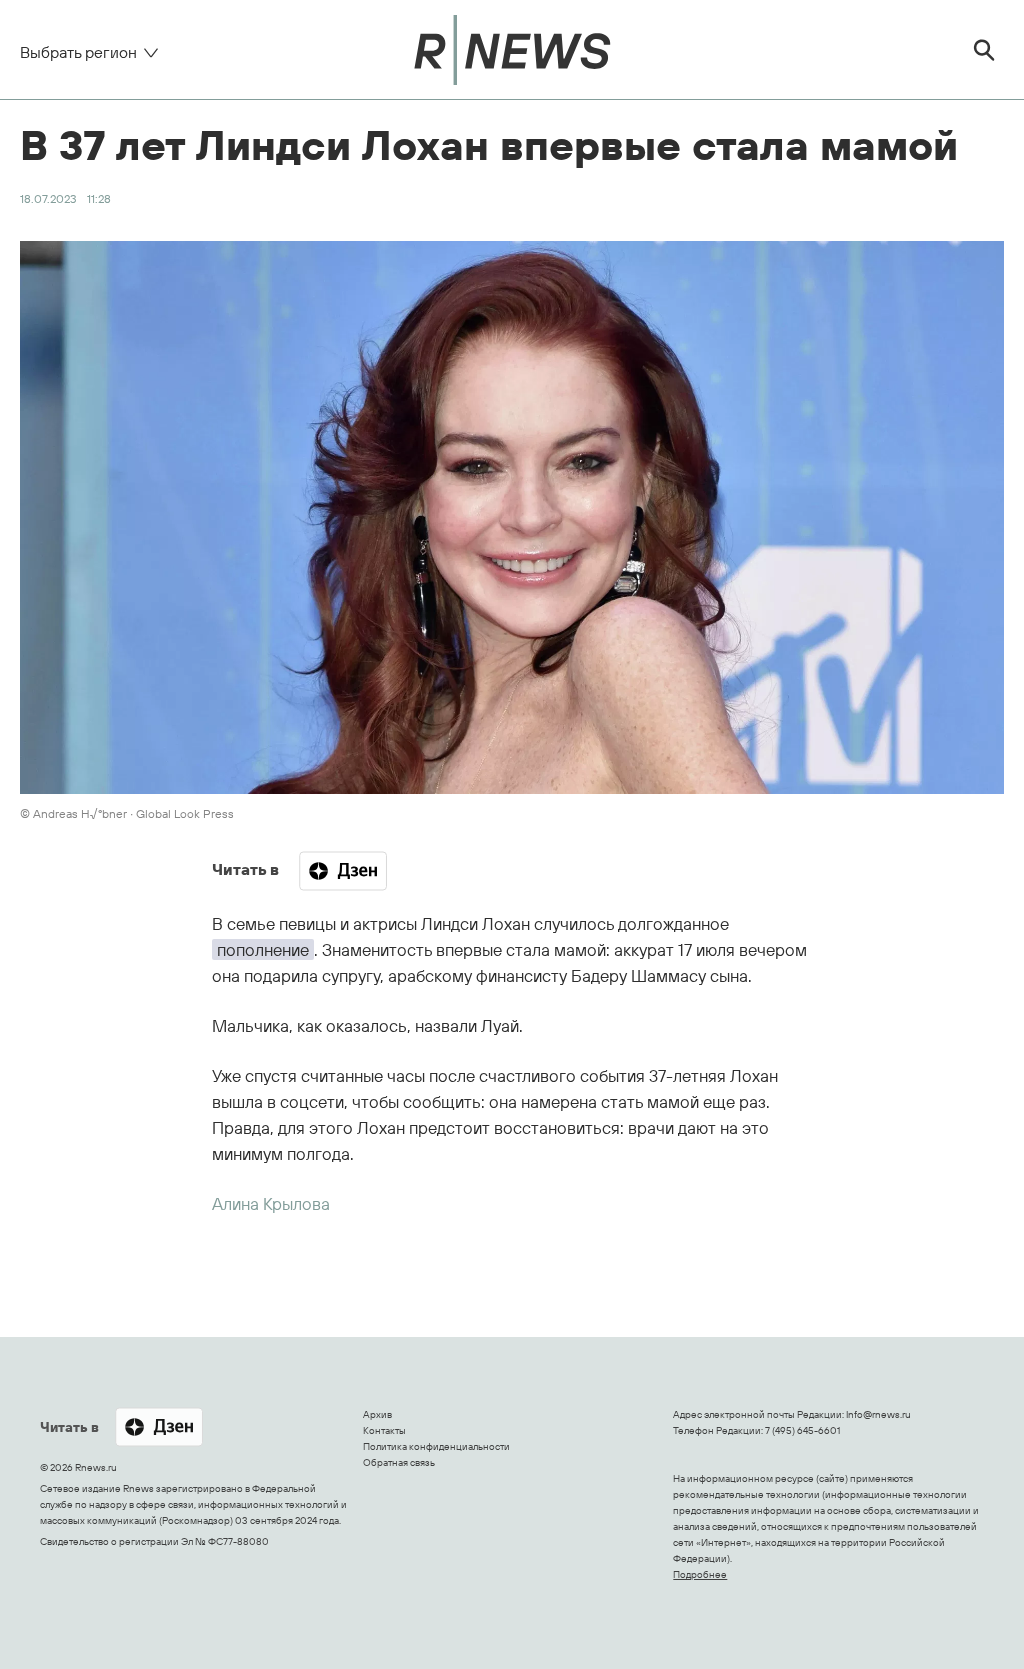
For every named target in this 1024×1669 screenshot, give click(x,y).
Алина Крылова (271, 1203)
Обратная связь (399, 1462)
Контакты (384, 1430)
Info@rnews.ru (878, 1414)
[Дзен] (343, 871)
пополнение (263, 949)
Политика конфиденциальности (436, 1446)
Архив (377, 1414)
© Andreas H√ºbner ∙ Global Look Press (127, 813)
